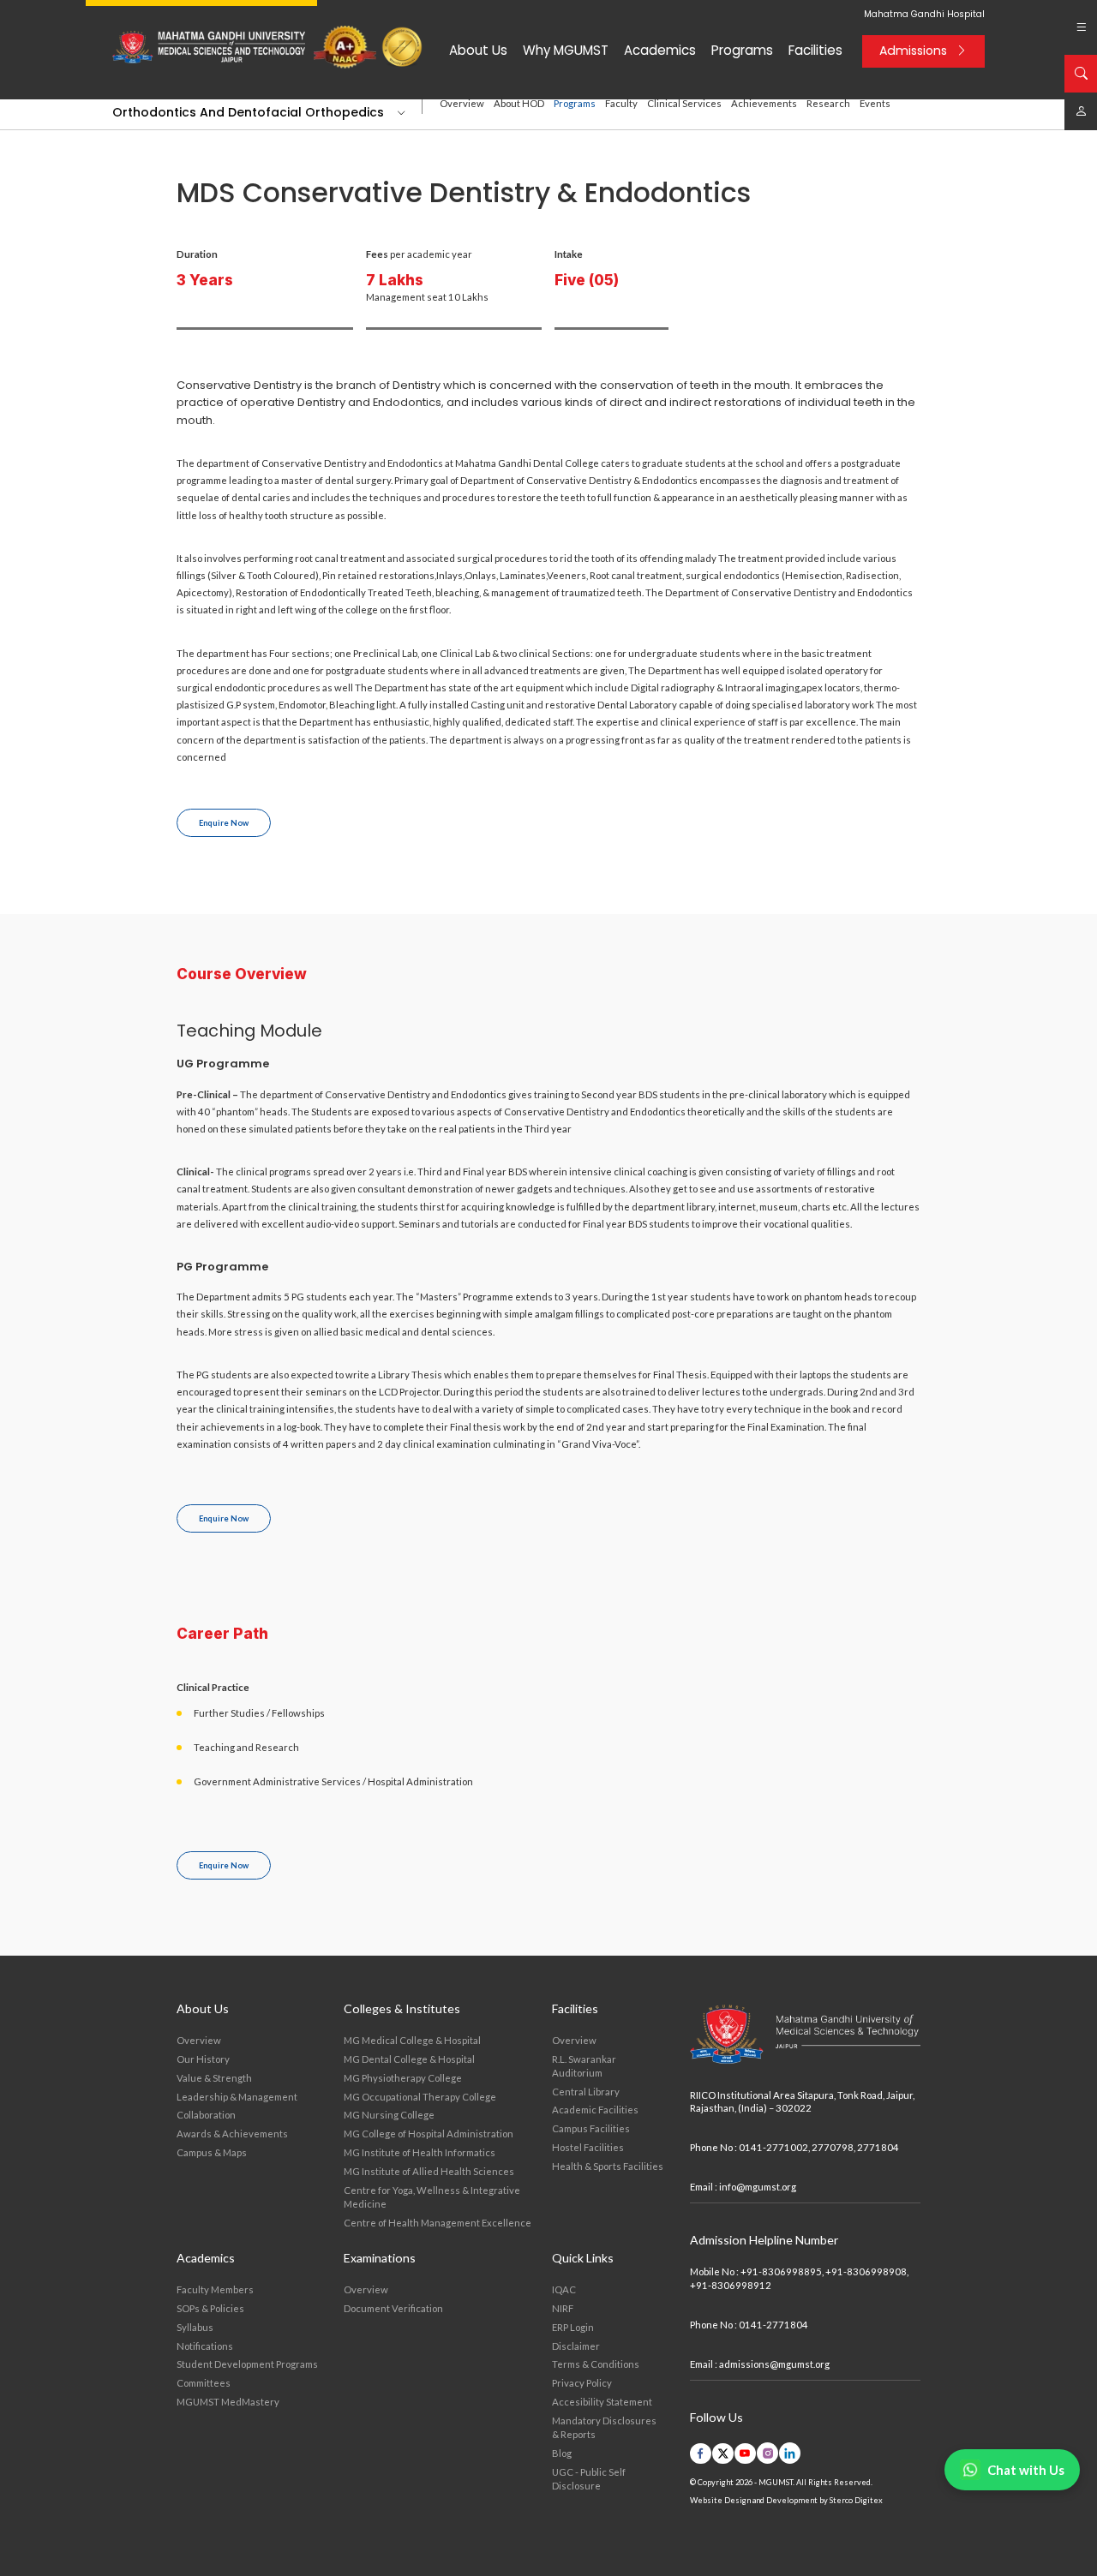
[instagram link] (767, 2453)
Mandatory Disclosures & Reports (604, 2427)
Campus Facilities (591, 2128)
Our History (203, 2059)
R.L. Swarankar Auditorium (584, 2066)
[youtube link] (745, 2453)
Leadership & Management (237, 2097)
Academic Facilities (595, 2110)
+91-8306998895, (782, 2271)
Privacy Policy (582, 2383)
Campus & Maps (212, 2152)
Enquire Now (224, 823)
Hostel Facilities (588, 2147)
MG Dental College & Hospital (409, 2059)
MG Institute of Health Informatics (420, 2152)
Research (828, 103)
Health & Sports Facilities (608, 2166)
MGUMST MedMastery (228, 2402)
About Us (478, 50)
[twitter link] (723, 2453)
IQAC (564, 2289)
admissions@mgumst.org (774, 2364)
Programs (742, 50)
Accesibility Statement (602, 2402)
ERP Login (573, 2327)
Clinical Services (684, 103)
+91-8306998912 (731, 2285)
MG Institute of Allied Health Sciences (429, 2171)
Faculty (621, 103)
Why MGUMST (566, 50)
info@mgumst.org (758, 2187)
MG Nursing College (389, 2115)
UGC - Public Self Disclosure (589, 2479)
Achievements (764, 103)
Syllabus (195, 2327)
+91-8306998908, (867, 2271)
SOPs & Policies (210, 2308)
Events (875, 103)
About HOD (519, 103)
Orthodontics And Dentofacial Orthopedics (248, 112)
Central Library (586, 2092)
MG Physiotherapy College (403, 2078)
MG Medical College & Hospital (412, 2040)
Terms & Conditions (596, 2364)
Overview (462, 103)
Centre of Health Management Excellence (438, 2223)
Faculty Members (215, 2289)
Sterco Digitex (856, 2500)
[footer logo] (805, 2035)
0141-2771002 (773, 2147)
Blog (562, 2453)
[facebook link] (701, 2453)
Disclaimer (576, 2346)
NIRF (563, 2308)
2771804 (878, 2147)
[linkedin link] (790, 2453)
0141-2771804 (773, 2325)
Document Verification (393, 2308)
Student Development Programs (247, 2364)
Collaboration (206, 2115)
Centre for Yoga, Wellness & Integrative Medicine (432, 2197)
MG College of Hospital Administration (429, 2134)
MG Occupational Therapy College (420, 2097)
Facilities (815, 50)
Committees (204, 2383)
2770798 (833, 2147)
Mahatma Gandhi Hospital (924, 15)
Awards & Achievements (232, 2134)
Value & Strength (214, 2078)
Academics (660, 50)
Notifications (205, 2346)
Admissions (913, 51)
